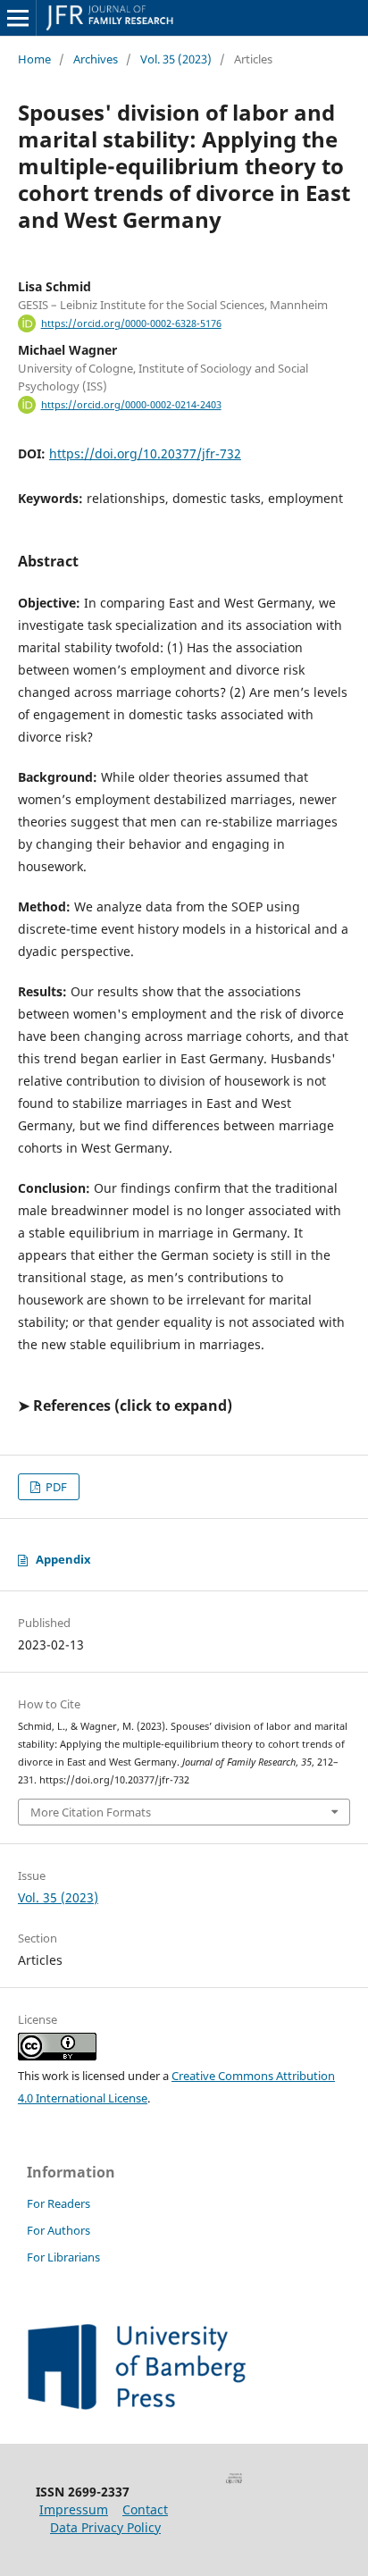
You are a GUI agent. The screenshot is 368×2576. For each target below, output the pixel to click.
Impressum (74, 2509)
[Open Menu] (18, 18)
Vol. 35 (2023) (176, 59)
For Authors (59, 2230)
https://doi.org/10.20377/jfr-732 (145, 453)
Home (34, 59)
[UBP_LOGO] (137, 2405)
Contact (145, 2509)
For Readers (59, 2203)
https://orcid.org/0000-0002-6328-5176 (131, 323)
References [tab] (72, 1405)
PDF (55, 1487)
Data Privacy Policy (105, 2527)
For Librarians (63, 2257)
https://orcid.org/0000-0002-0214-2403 (131, 405)
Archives (96, 59)
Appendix (63, 1559)
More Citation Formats (91, 1812)
